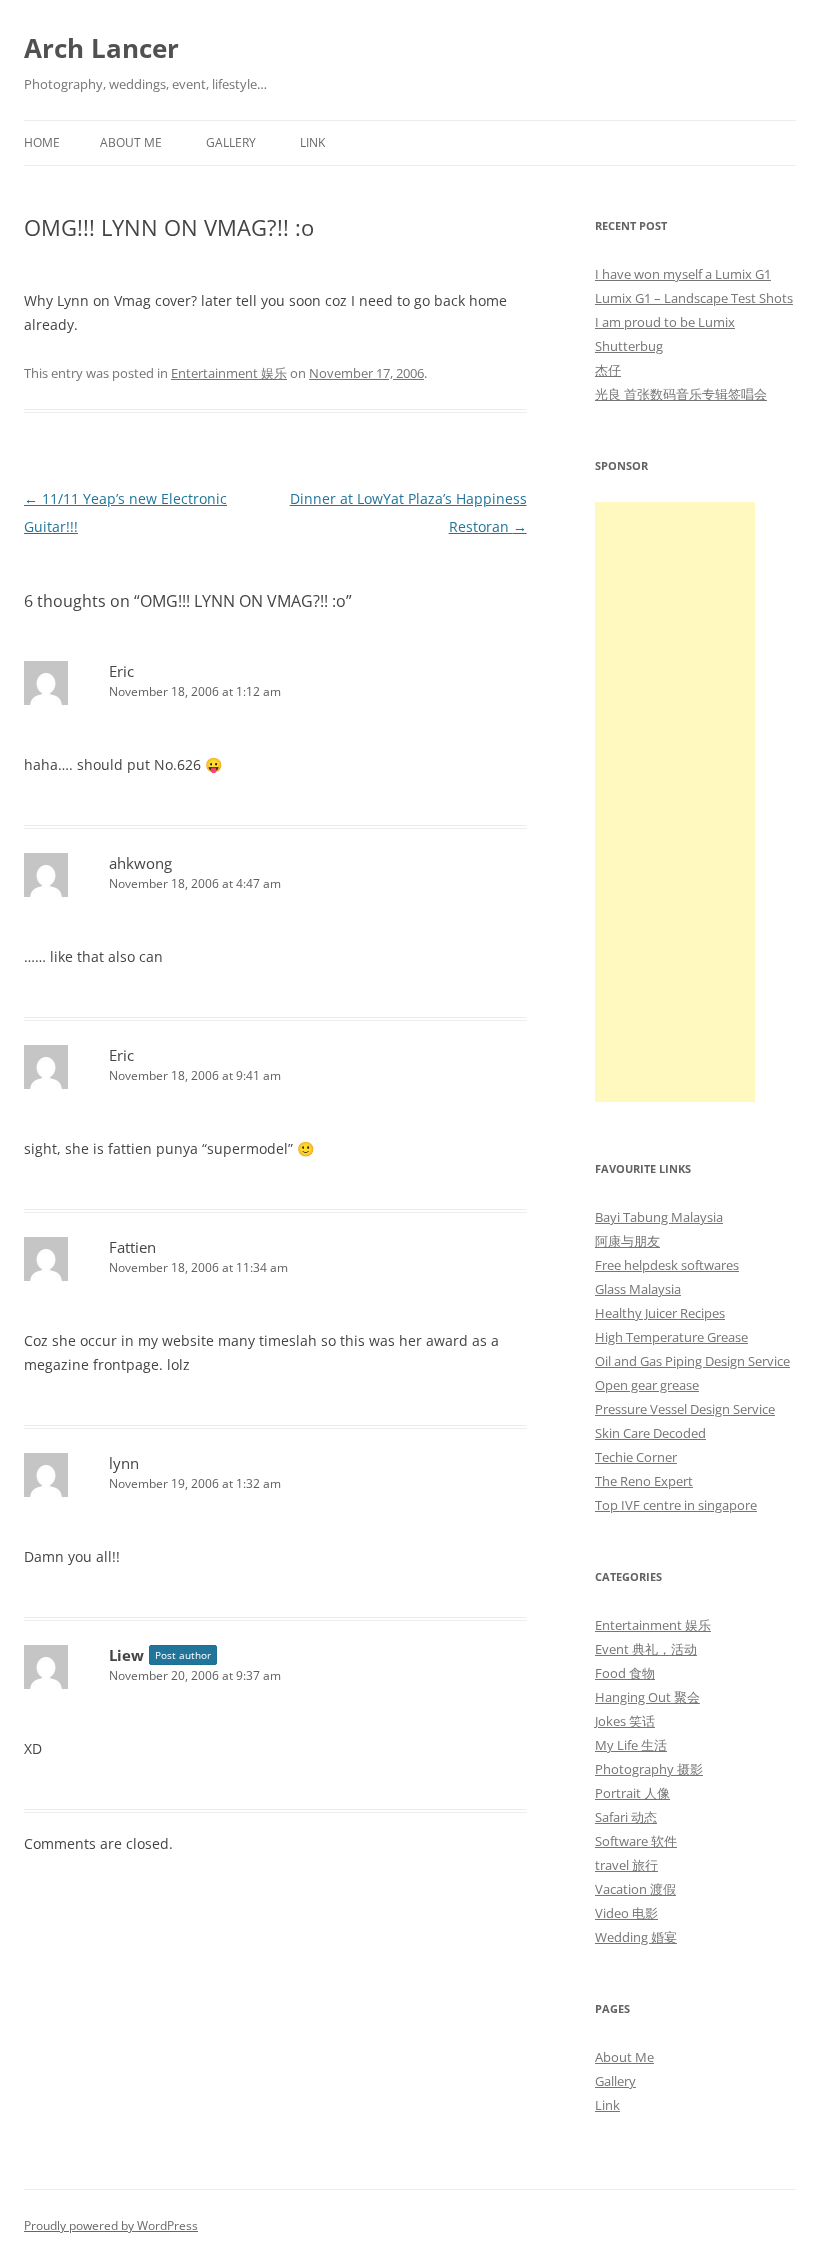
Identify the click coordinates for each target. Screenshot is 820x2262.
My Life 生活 (631, 1745)
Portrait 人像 (632, 1793)
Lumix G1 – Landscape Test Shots (694, 298)
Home (42, 142)
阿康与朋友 (627, 1241)
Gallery (231, 142)
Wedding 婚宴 (636, 1937)
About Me (131, 142)
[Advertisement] (675, 802)
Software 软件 (636, 1841)
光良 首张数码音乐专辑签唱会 (681, 394)
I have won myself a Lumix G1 (683, 274)
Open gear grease (647, 1385)
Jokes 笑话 (625, 1721)
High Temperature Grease (671, 1337)
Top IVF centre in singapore (676, 1505)
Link (312, 142)
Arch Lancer (101, 48)
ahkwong (140, 863)
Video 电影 (626, 1913)
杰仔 (608, 370)
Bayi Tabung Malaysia (659, 1217)
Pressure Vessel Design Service (685, 1409)
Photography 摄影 (649, 1769)
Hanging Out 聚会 (647, 1697)
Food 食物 (625, 1673)
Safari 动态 (626, 1817)
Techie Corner (636, 1457)
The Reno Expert (644, 1481)
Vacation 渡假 (635, 1889)
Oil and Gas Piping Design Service (692, 1361)
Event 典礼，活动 (646, 1649)
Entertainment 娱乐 (229, 373)
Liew (126, 1655)
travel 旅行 (626, 1865)
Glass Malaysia (638, 1289)
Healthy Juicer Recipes (660, 1313)
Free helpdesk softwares (667, 1265)
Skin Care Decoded (650, 1433)
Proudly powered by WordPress (111, 2225)
